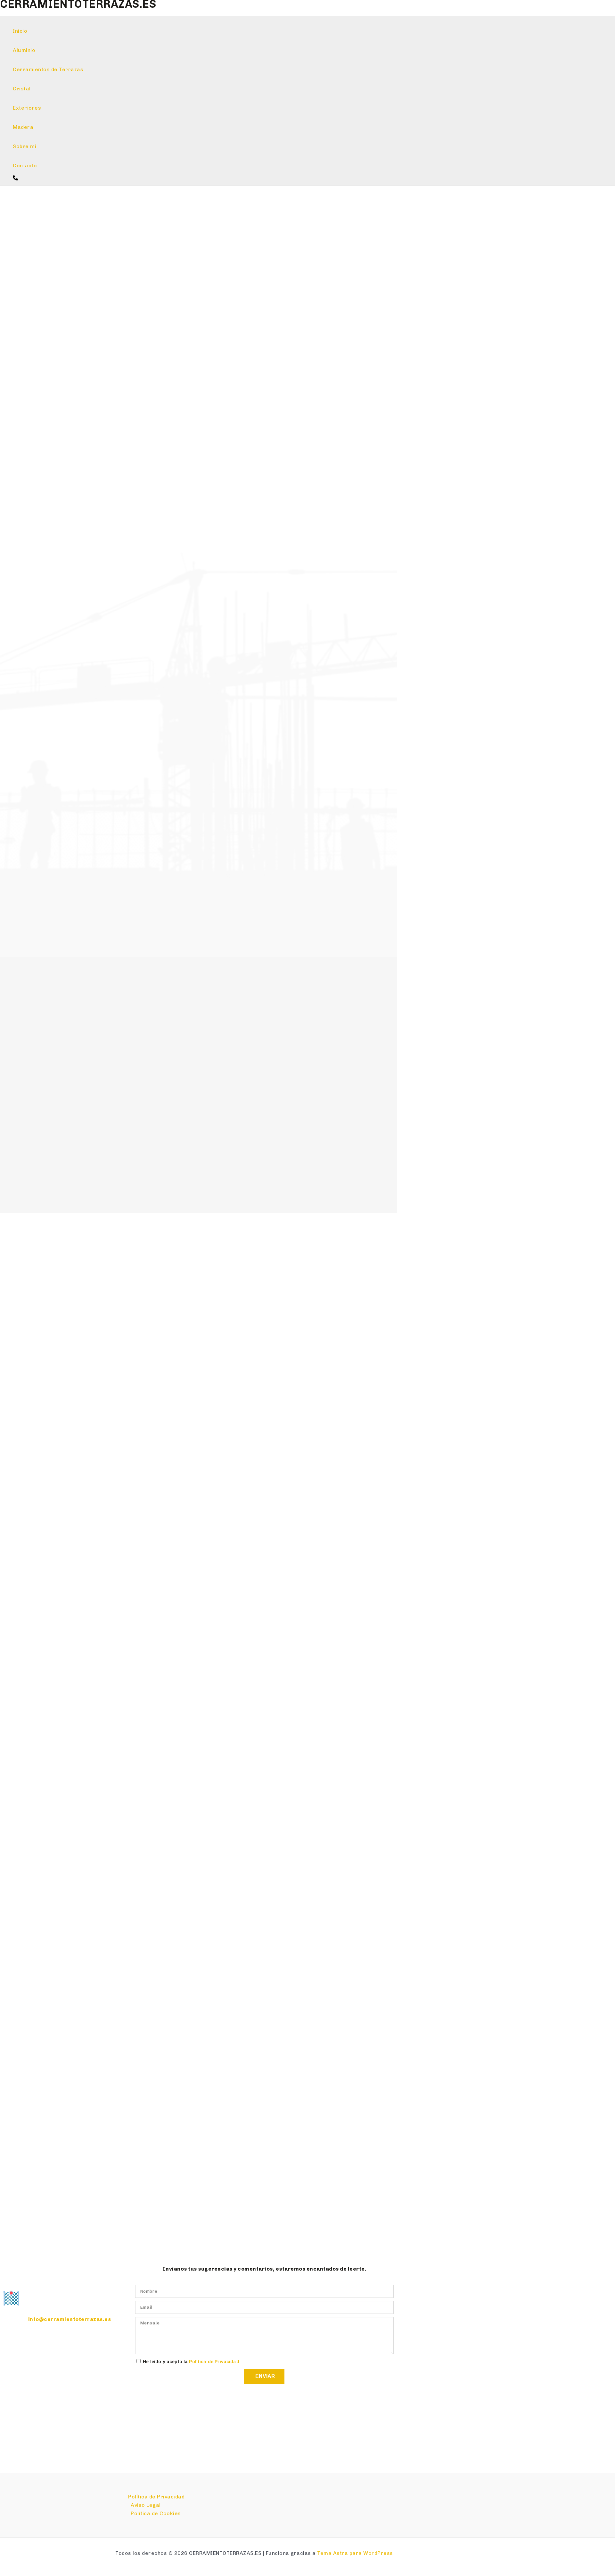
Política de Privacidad (214, 2362)
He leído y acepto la (191, 2362)
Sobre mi (25, 146)
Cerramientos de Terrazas (48, 69)
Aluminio (24, 50)
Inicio (20, 31)
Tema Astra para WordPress (355, 2553)
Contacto (25, 166)
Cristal (22, 89)
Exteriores (27, 108)
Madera (23, 127)
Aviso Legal (146, 2505)
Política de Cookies (156, 2513)
